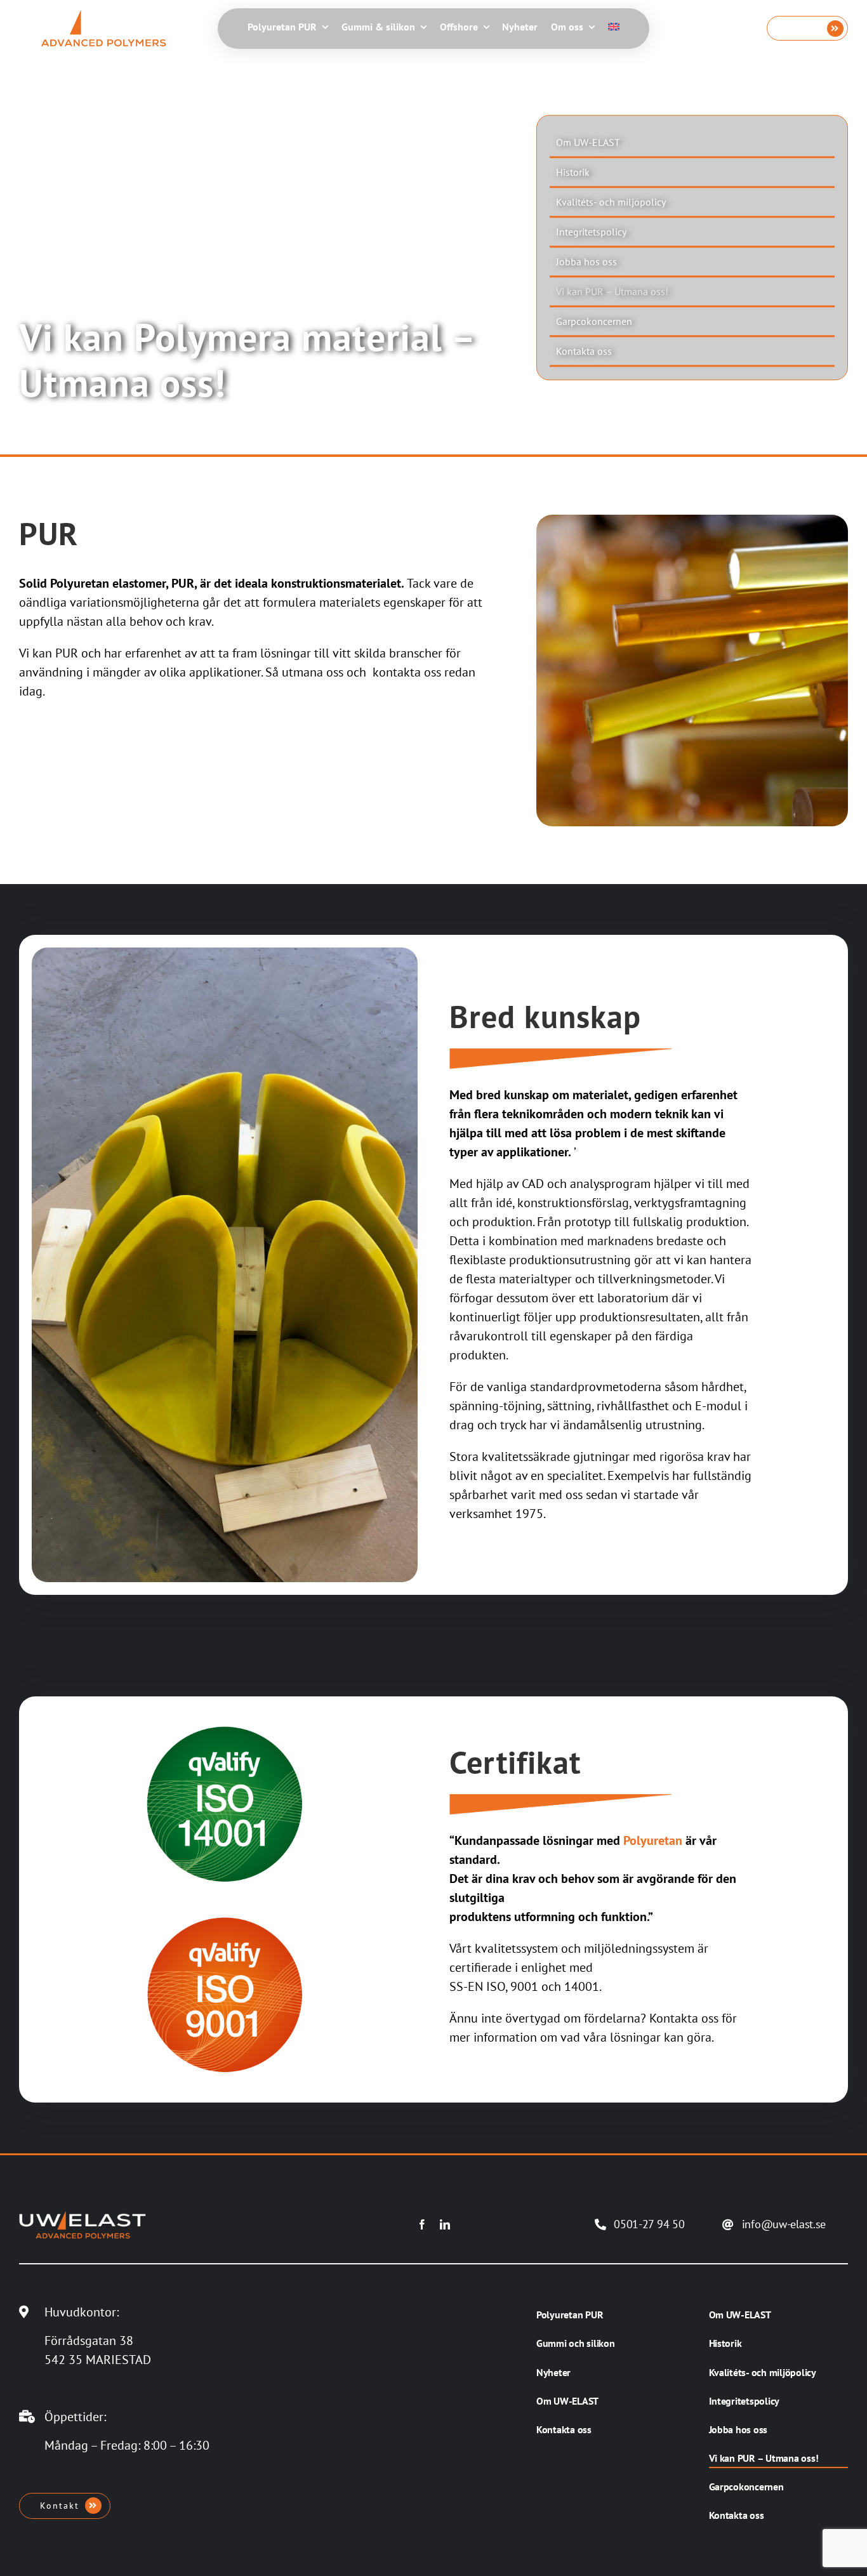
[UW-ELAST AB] (103, 16)
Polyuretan (653, 1840)
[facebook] (422, 2224)
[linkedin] (445, 2224)
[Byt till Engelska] (614, 28)
